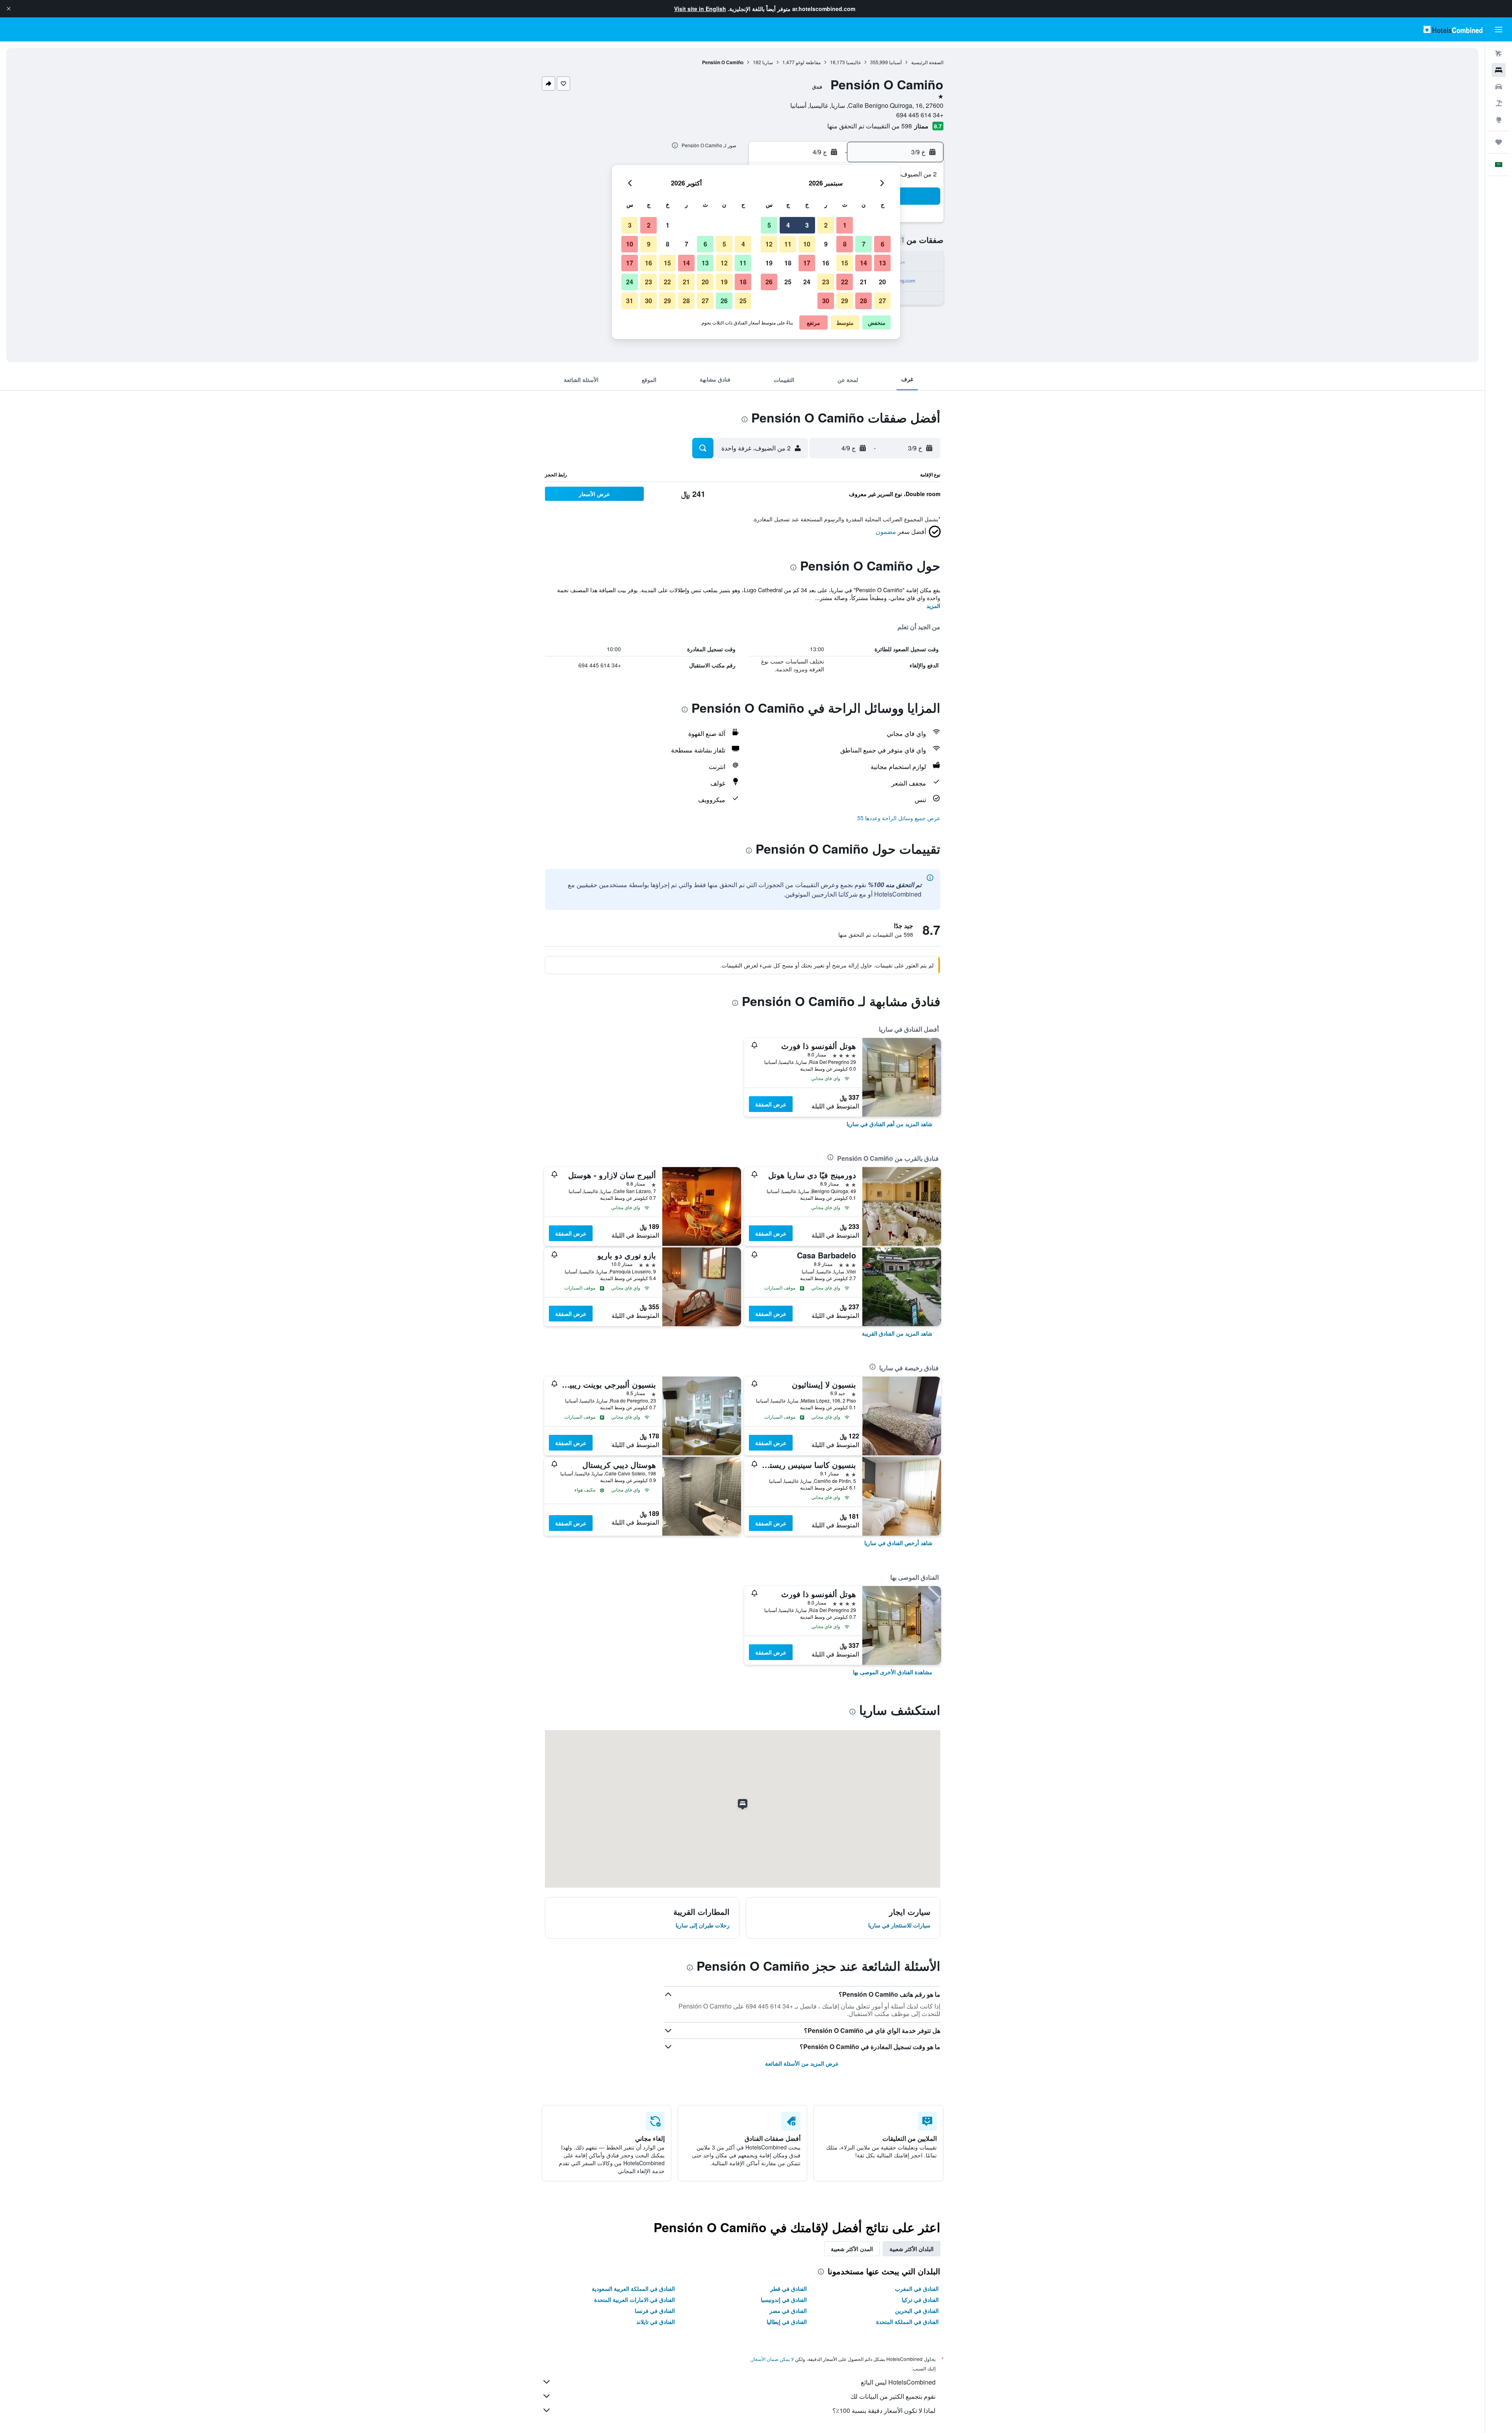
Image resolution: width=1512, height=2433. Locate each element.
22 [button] (845, 282)
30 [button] (826, 301)
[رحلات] (1499, 142)
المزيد (933, 606)
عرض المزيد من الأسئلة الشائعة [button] (802, 2063)
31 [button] (630, 301)
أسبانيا (895, 62)
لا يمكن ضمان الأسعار (773, 2359)
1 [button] (845, 225)
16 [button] (826, 263)
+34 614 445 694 (920, 115)
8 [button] (845, 244)
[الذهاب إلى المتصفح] (1499, 120)
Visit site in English (700, 9)
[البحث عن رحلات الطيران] (1499, 54)
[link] (889, 1124)
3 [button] (807, 225)
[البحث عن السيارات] (1499, 87)
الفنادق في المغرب (917, 2288)
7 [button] (864, 244)
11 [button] (788, 244)
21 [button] (863, 282)
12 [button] (769, 244)
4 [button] (788, 225)
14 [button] (863, 263)
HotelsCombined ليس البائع (898, 2382)
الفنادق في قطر (788, 2288)
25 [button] (788, 282)
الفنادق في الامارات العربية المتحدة (635, 2300)
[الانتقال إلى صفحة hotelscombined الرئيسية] (1453, 29)
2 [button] (826, 225)
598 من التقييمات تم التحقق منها (870, 126)
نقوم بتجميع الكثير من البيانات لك (893, 2396)
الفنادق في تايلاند (656, 2322)
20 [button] (882, 282)
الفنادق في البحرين (917, 2311)
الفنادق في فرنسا (655, 2311)
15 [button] (845, 263)
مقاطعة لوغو (808, 62)
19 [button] (769, 263)
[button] (9, 9)
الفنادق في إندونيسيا (784, 2300)
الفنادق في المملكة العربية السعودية (633, 2288)
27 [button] (882, 301)
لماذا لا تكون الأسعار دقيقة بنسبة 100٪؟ (884, 2410)
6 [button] (883, 244)
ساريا (768, 62)
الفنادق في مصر (788, 2311)
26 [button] (769, 282)
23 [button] (826, 282)
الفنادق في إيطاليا (787, 2322)
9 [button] (826, 244)
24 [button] (807, 282)
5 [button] (769, 225)
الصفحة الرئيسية (927, 62)
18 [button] (788, 263)
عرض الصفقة (771, 1104)
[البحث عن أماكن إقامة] (1499, 70)
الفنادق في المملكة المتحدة (907, 2322)
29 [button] (845, 301)
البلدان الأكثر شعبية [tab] (912, 2249)
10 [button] (807, 244)
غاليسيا (853, 62)
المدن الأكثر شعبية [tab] (852, 2249)
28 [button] (863, 301)
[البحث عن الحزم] (1499, 103)
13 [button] (882, 263)
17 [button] (807, 263)
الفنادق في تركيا (920, 2300)
